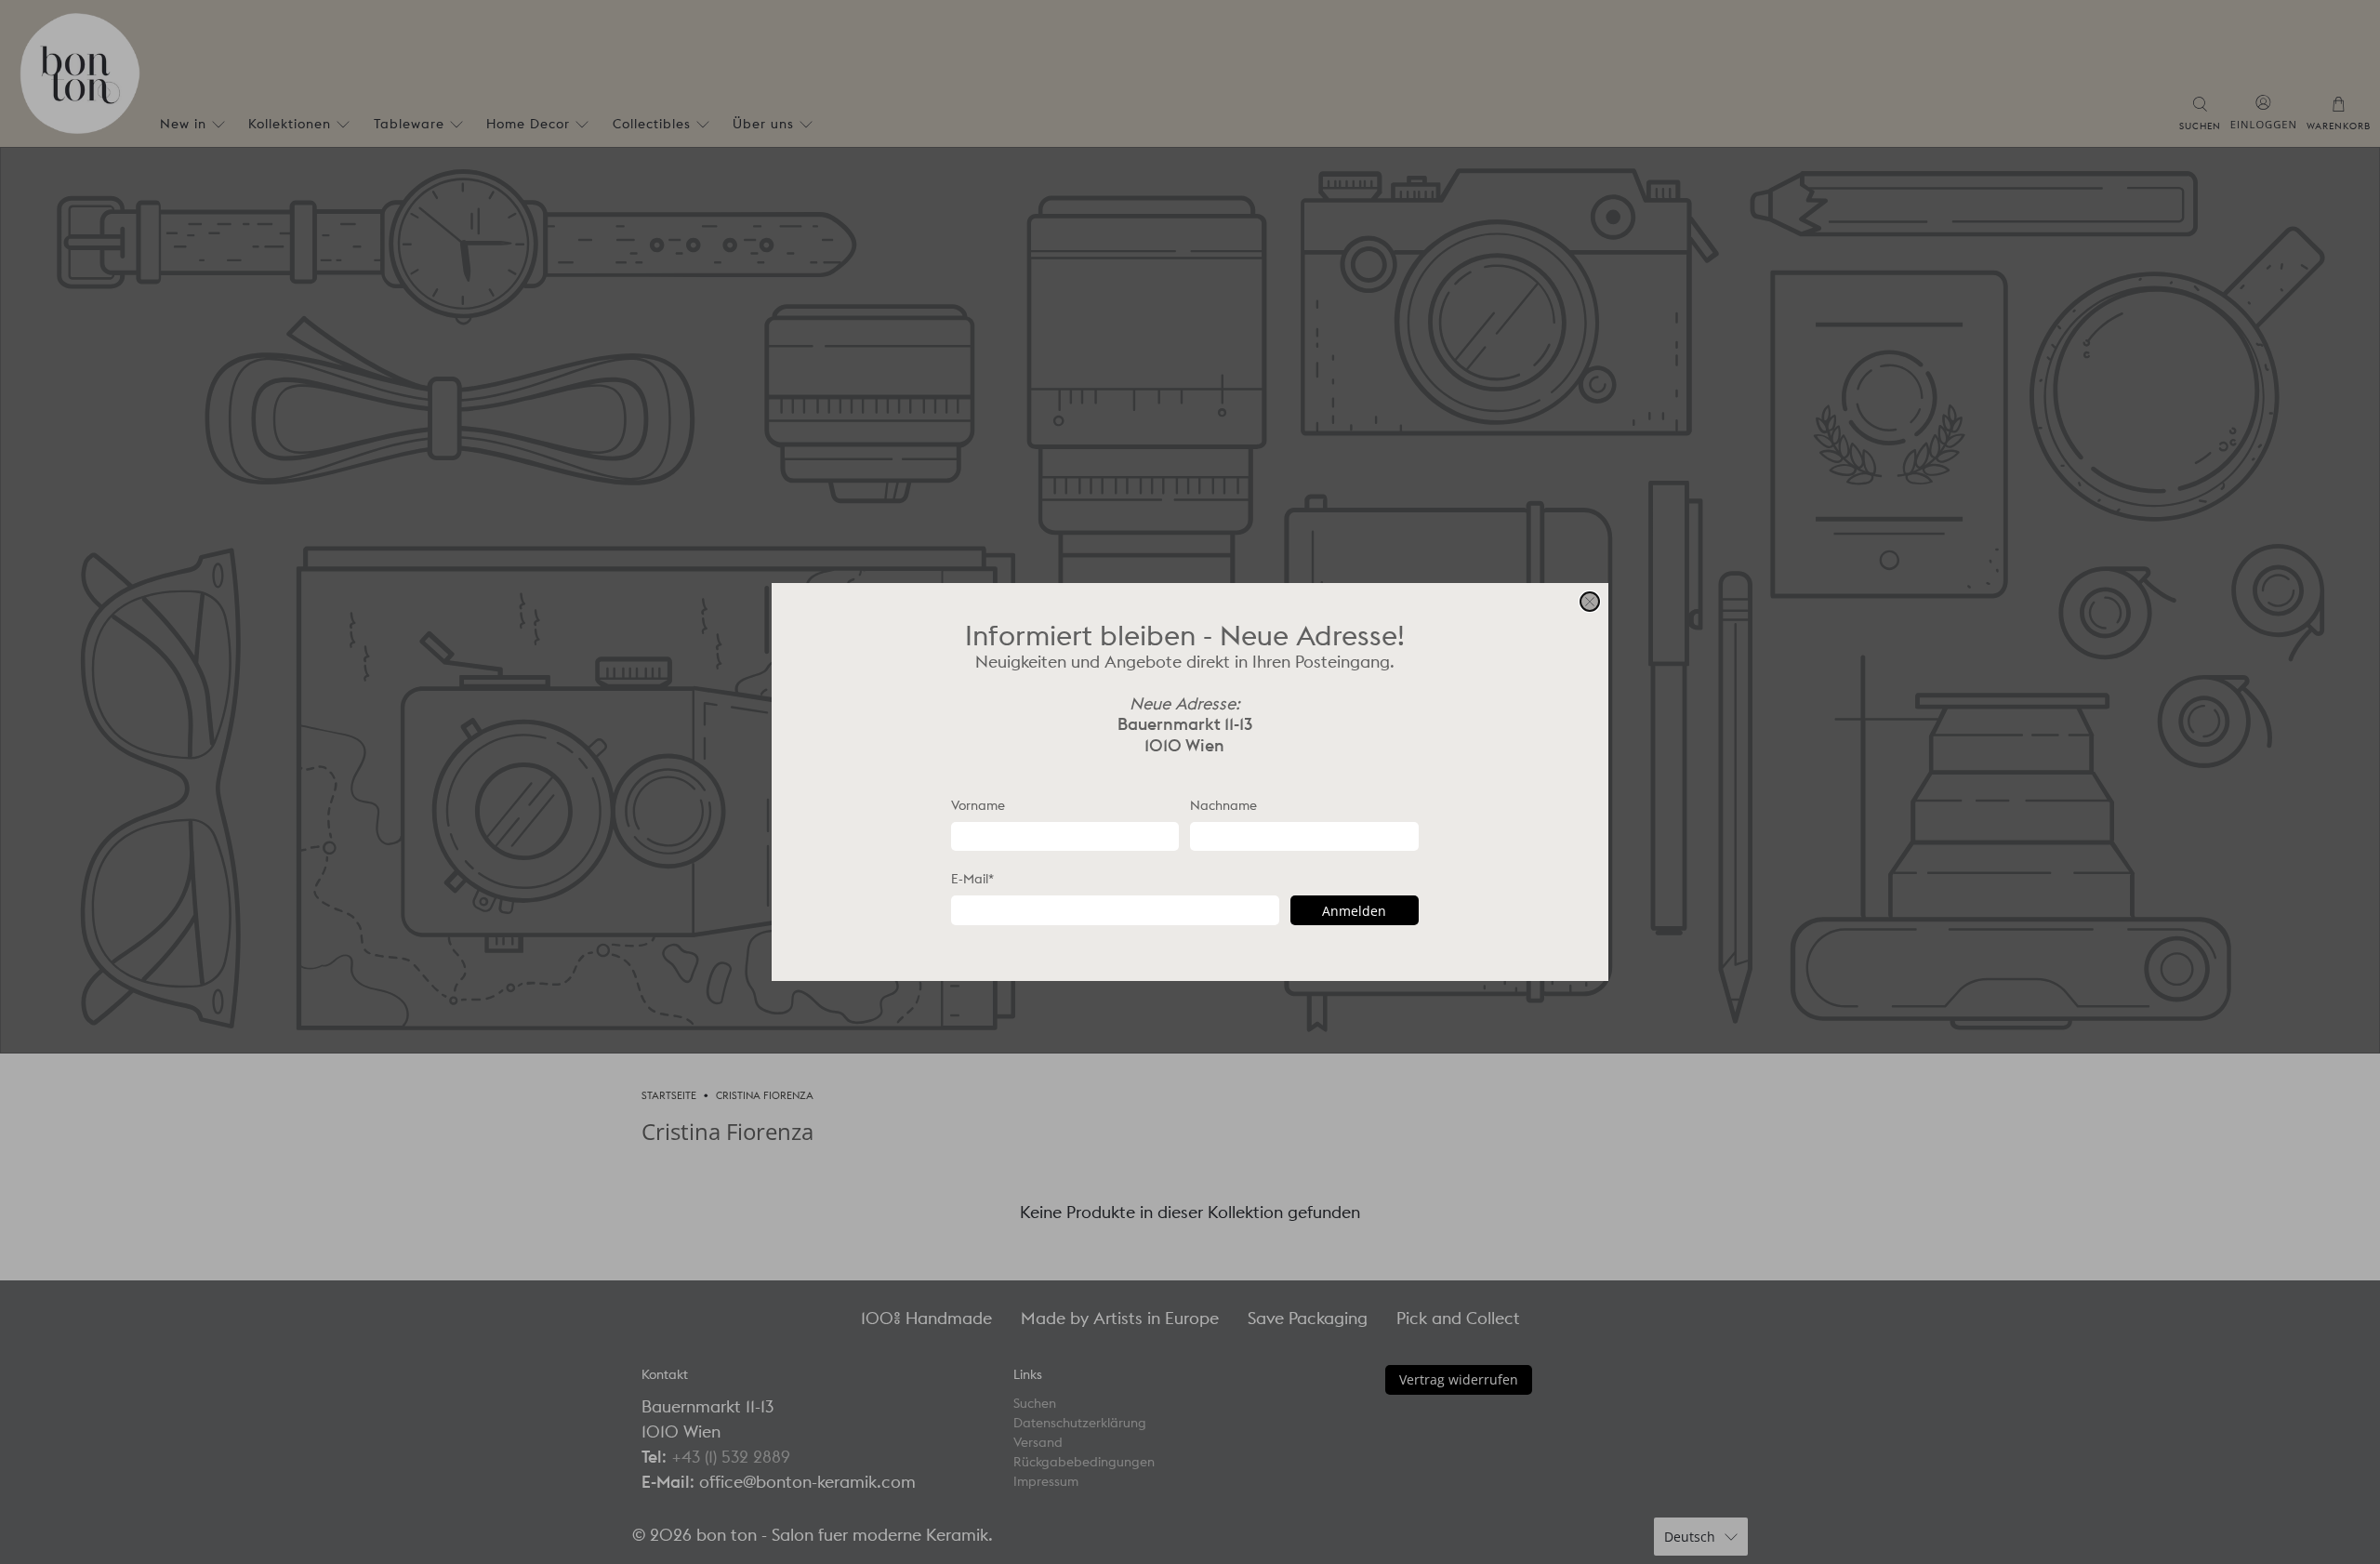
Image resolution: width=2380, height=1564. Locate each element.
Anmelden (1354, 911)
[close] (1590, 602)
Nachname (1223, 805)
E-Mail (972, 879)
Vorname (978, 805)
